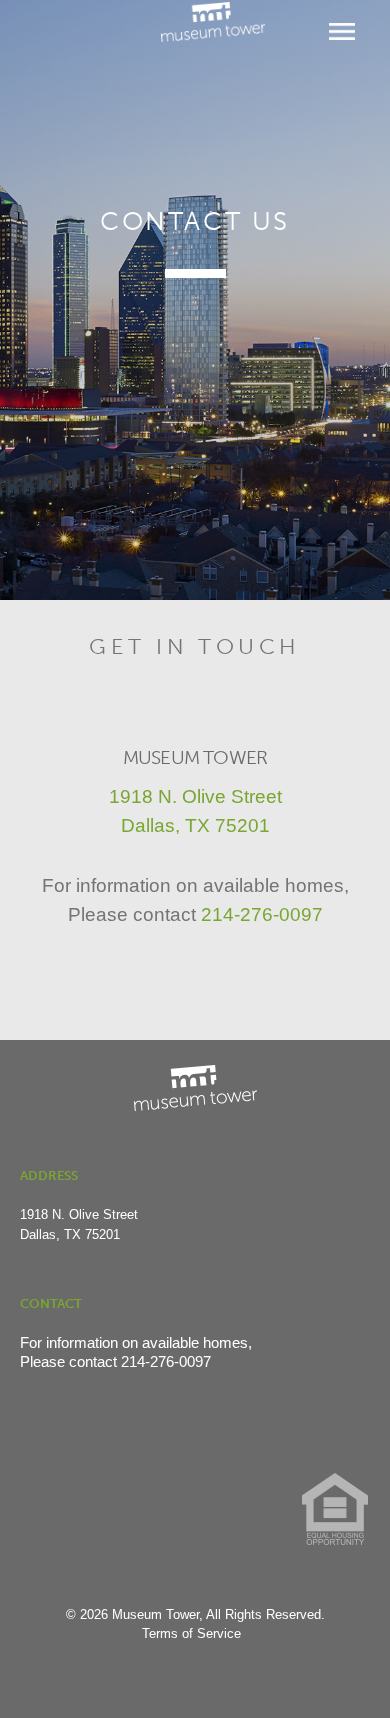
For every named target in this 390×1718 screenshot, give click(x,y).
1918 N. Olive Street (195, 796)
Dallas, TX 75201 (195, 825)
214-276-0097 (262, 914)
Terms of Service (191, 1633)
